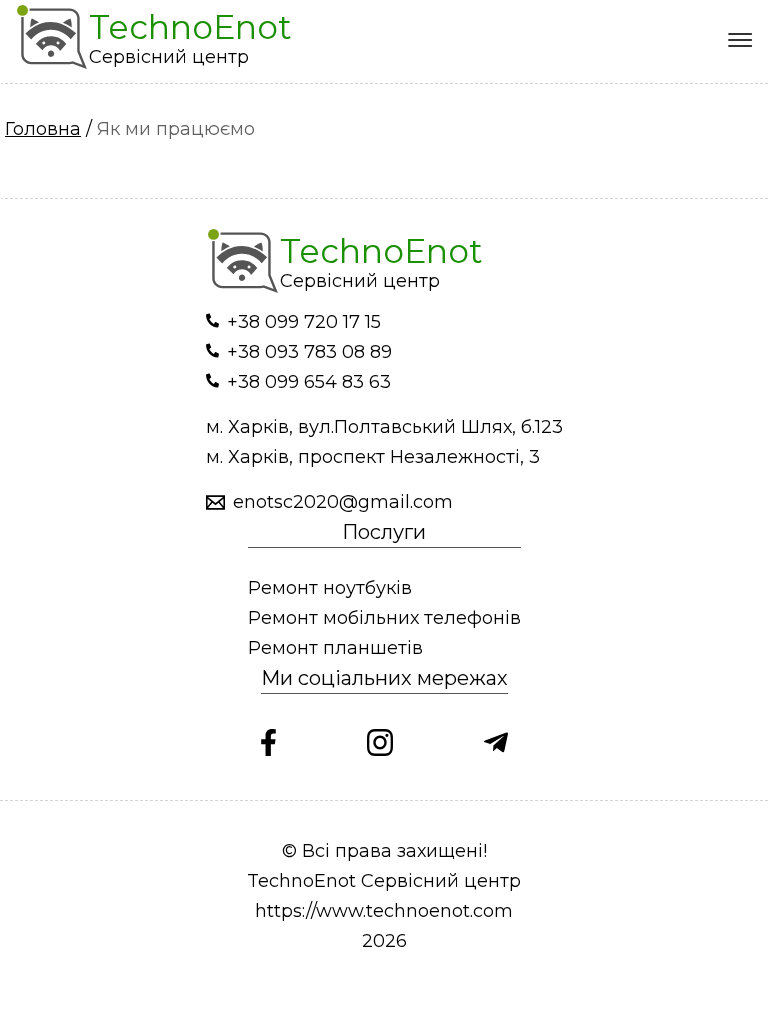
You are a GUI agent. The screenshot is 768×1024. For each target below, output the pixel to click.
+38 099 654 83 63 (309, 382)
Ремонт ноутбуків (330, 588)
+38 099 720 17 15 (304, 322)
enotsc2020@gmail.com (343, 502)
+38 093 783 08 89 (309, 352)
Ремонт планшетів (335, 648)
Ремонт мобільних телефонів (384, 618)
